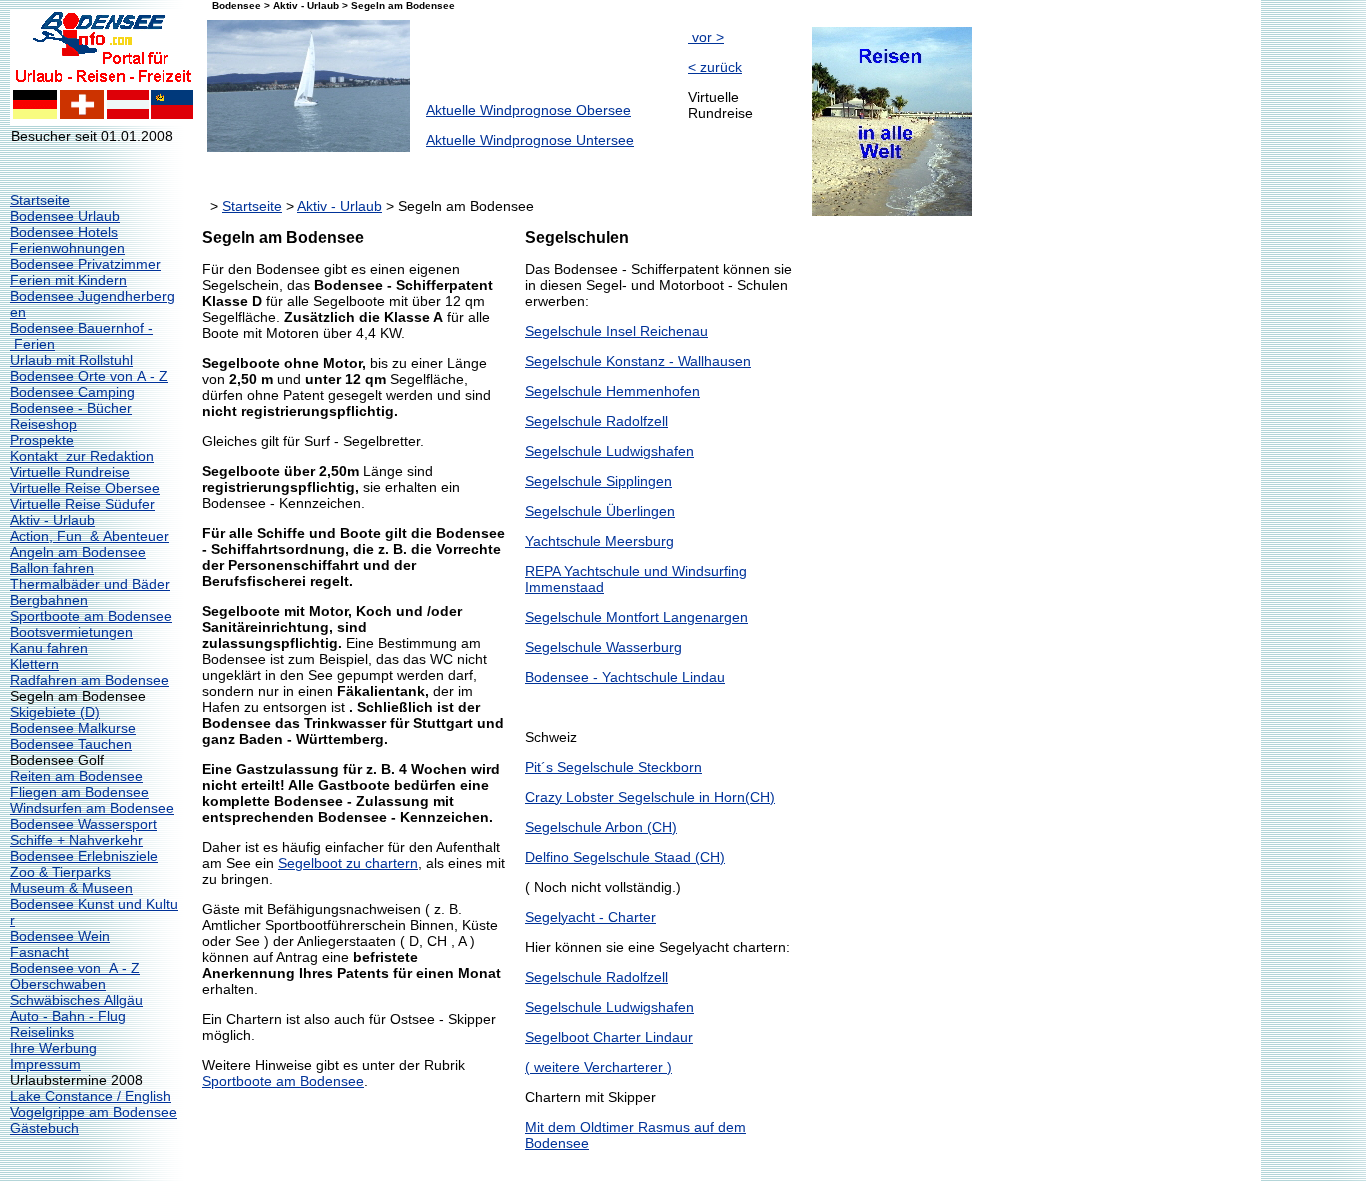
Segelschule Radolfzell (596, 421)
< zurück (715, 67)
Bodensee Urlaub (65, 216)
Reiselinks (42, 1032)
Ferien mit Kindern (68, 280)
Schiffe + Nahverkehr (76, 840)
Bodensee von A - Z (75, 968)
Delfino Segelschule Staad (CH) (625, 857)
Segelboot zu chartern (348, 863)
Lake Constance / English (90, 1096)
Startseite (40, 200)
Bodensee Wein (60, 936)
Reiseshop (43, 424)
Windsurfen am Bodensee (92, 808)
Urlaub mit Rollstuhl (71, 360)
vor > (706, 37)
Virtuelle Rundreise (70, 472)
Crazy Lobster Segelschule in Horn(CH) (650, 797)
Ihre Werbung (53, 1048)
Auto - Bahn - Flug (68, 1016)
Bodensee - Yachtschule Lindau (625, 677)
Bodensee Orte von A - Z (89, 376)
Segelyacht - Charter (590, 917)
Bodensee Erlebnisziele (84, 856)
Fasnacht (39, 952)
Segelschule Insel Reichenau (616, 331)
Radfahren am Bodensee (89, 680)
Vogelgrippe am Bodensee (93, 1112)
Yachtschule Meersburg (599, 541)
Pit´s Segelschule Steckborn (613, 767)
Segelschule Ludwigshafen (609, 451)
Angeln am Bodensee (78, 552)
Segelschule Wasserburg (603, 647)
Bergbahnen (49, 600)
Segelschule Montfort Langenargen (636, 617)
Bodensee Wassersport (83, 824)
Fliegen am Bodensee (79, 792)
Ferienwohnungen (67, 248)
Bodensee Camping (72, 392)
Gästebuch (44, 1128)
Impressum (45, 1064)
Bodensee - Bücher (71, 408)
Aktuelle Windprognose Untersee (530, 140)
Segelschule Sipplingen (598, 481)
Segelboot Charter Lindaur (609, 1037)
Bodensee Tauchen (71, 744)
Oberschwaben (58, 984)
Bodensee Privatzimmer (85, 264)
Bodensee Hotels (64, 232)
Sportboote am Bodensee (91, 616)
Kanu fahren (49, 648)
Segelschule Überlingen (600, 511)
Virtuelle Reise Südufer (82, 504)
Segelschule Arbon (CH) (601, 827)
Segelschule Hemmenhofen (612, 391)
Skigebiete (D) (55, 712)
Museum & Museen (71, 888)
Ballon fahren (52, 568)
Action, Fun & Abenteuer (89, 536)
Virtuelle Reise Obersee (85, 488)
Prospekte (42, 440)
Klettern (34, 664)
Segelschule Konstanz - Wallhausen (638, 361)
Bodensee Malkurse (73, 728)
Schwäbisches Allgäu (76, 1000)
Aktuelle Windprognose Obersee (528, 110)
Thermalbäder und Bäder (90, 584)
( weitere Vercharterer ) (598, 1067)
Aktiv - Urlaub (52, 520)
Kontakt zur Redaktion (82, 456)
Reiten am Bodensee (76, 776)
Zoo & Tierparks (60, 872)
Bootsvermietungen (71, 632)
